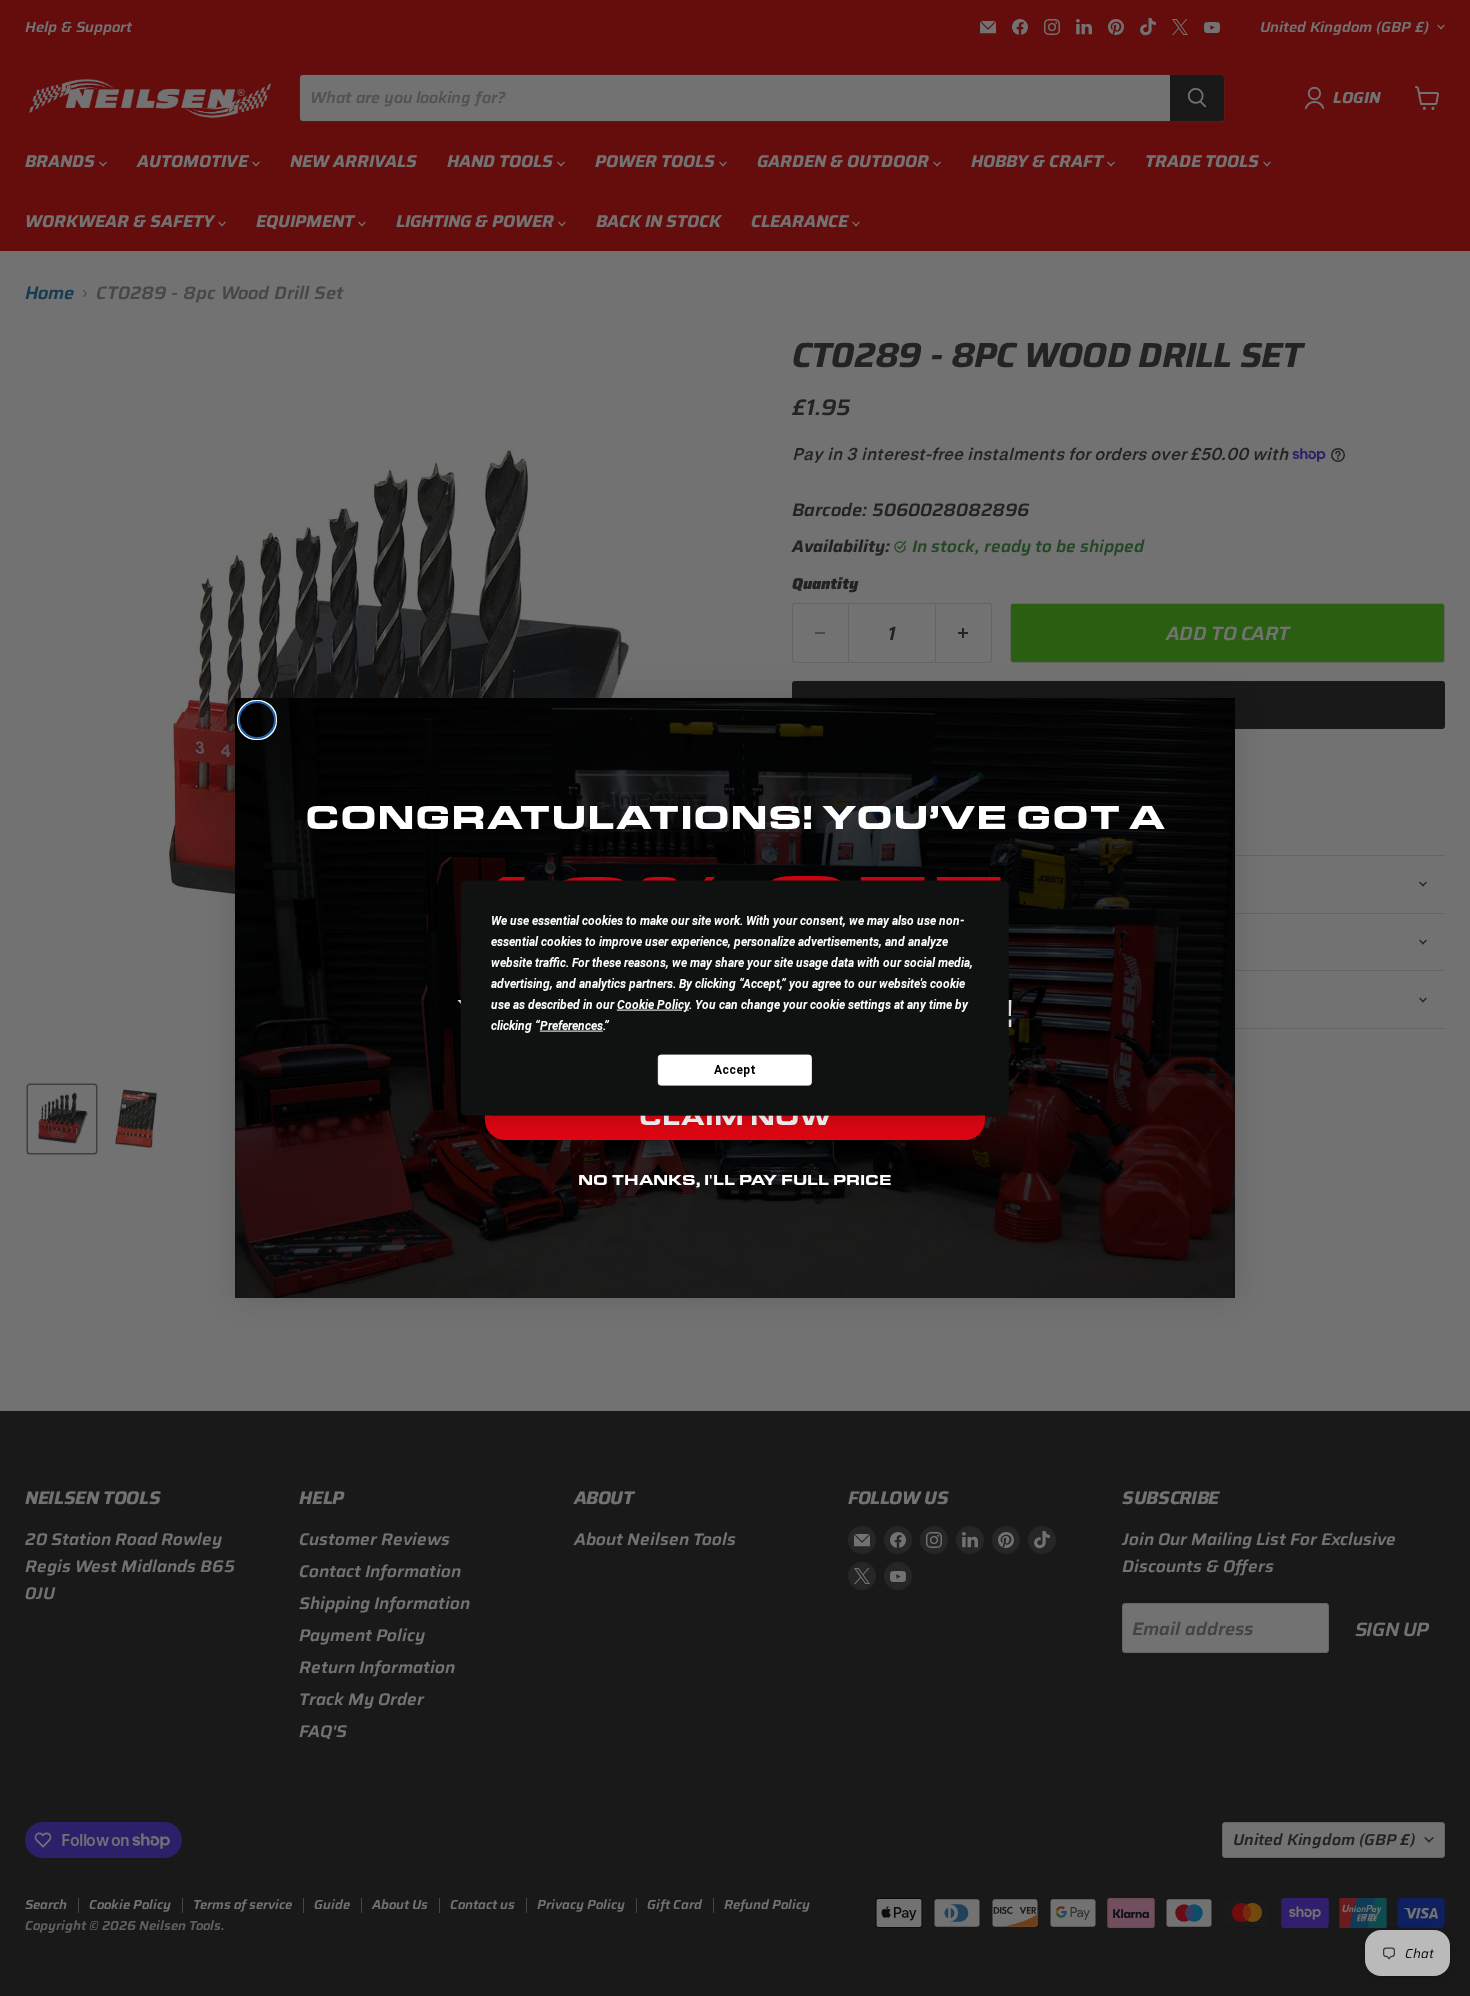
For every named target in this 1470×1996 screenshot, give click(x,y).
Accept (735, 1069)
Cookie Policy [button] (653, 1005)
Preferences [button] (571, 1026)
